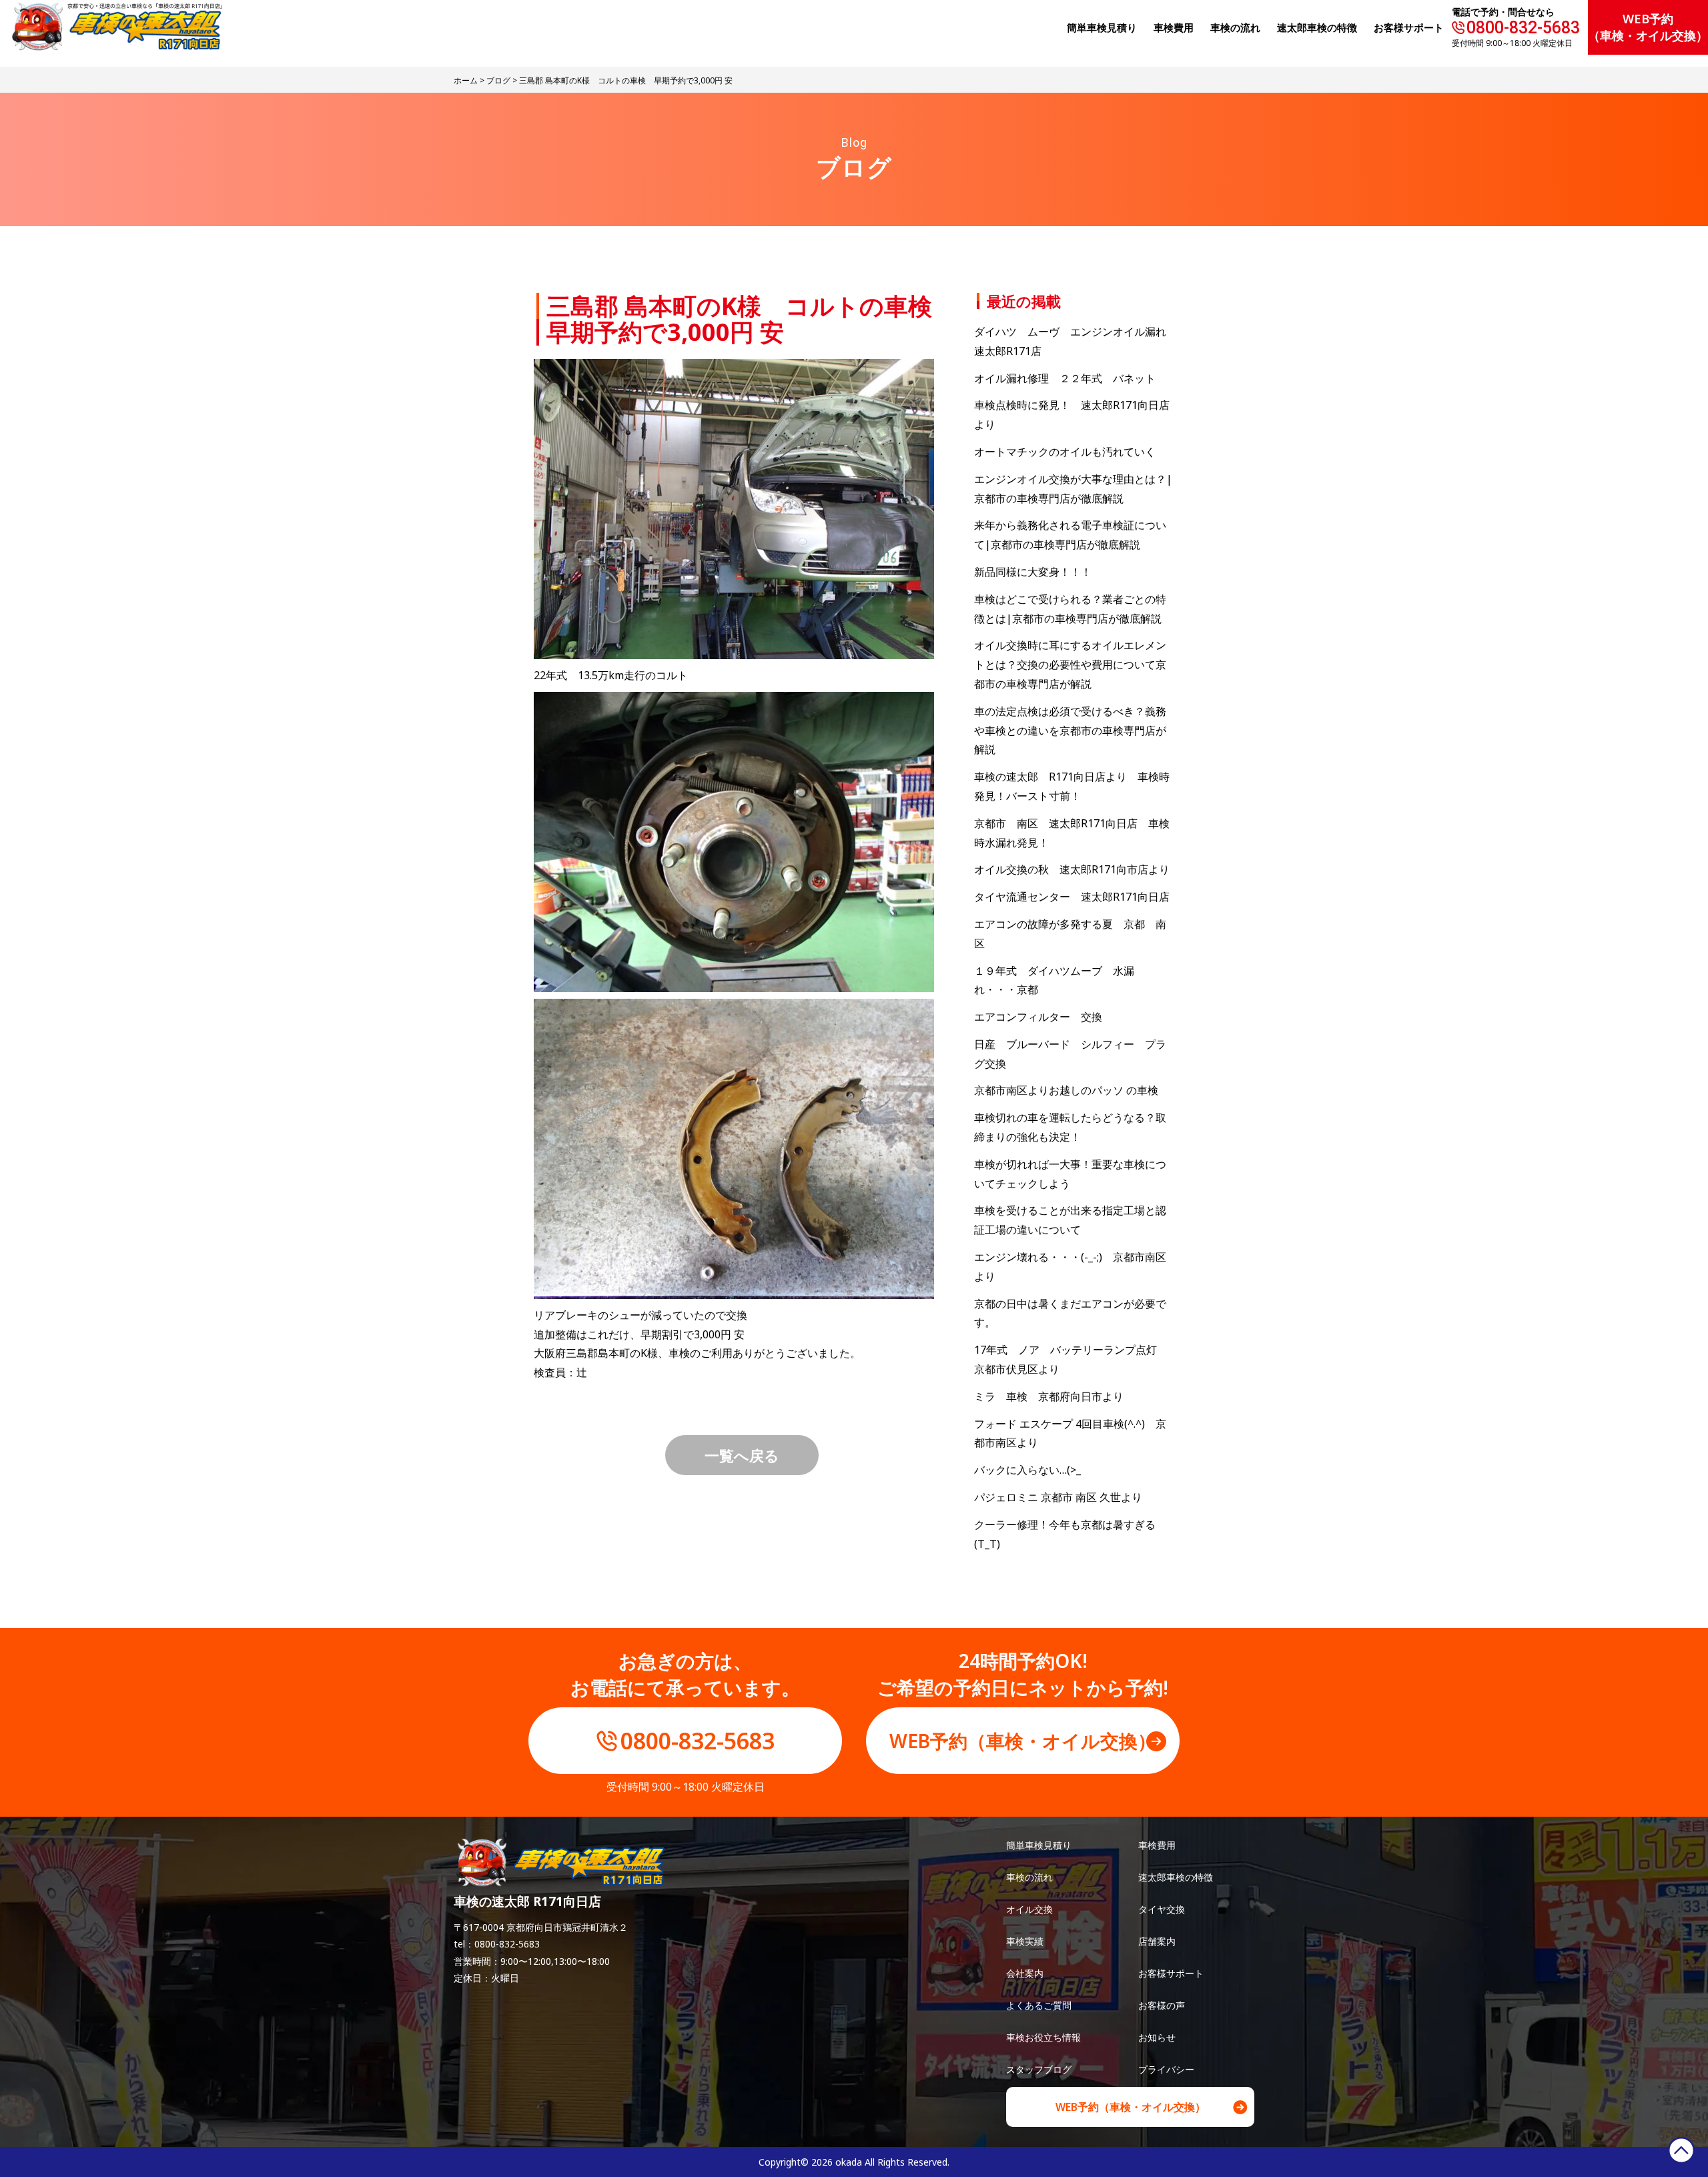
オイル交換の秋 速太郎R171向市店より (1072, 869)
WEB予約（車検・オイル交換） (1648, 27)
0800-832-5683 (1523, 28)
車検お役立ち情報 (1043, 2037)
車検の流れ (1029, 1877)
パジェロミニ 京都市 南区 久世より (1058, 1497)
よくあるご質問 (1039, 2005)
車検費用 (1157, 1845)
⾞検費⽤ (1174, 27)
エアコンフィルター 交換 (1038, 1017)
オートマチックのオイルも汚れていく (1065, 452)
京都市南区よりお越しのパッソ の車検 (1072, 1090)
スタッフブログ (1039, 2069)
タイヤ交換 (1162, 1909)
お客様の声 (1162, 2005)
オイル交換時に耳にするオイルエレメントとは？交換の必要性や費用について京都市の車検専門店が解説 (1070, 665)
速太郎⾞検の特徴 (1317, 27)
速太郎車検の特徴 (1176, 1877)
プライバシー (1166, 2069)
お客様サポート (1409, 27)
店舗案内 (1157, 1941)
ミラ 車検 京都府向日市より (1049, 1396)
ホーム (466, 80)
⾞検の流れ (1235, 27)
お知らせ (1157, 2037)
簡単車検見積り (1102, 27)
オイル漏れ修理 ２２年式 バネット (1065, 378)
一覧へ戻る (742, 1455)
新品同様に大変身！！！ (1033, 572)
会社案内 (1025, 1973)
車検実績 (1025, 1941)
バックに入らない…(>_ (1027, 1470)
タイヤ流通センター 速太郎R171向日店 (1072, 897)
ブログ (498, 80)
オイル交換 (1029, 1909)
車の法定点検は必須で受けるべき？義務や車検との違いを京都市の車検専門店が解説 (1070, 731)
